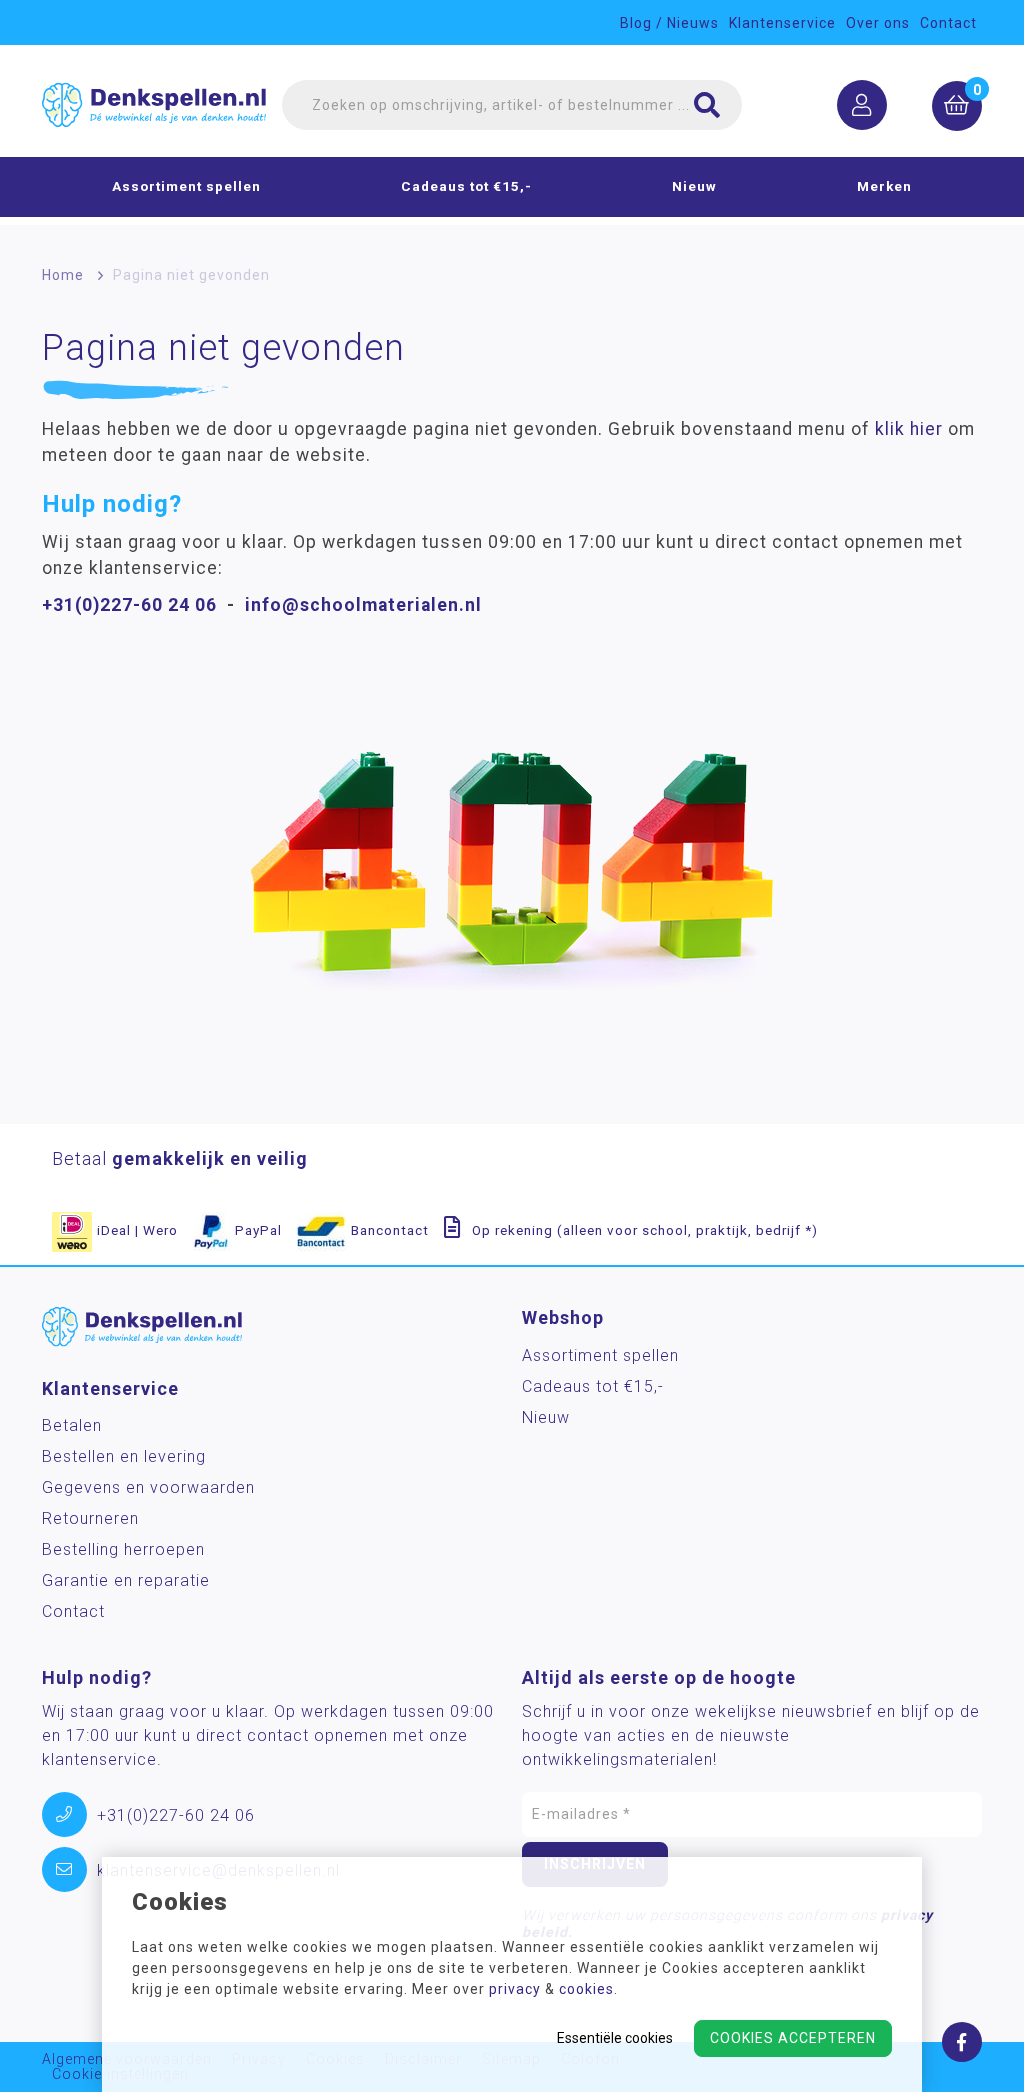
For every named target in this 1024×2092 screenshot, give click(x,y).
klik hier (909, 429)
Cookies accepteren (793, 2038)
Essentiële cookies (615, 2038)
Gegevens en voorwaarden (148, 1487)
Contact (948, 23)
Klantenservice (782, 23)
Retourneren (90, 1518)
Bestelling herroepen (123, 1549)
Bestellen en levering (124, 1456)
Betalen (72, 1425)
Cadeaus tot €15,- (466, 186)
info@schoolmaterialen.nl (363, 605)
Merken (884, 186)
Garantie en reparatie (126, 1580)
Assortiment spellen (186, 186)
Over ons (878, 23)
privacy (515, 1989)
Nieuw (694, 186)
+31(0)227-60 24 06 (129, 605)
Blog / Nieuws (669, 23)
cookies (586, 1989)
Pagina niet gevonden (191, 275)
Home (63, 275)
